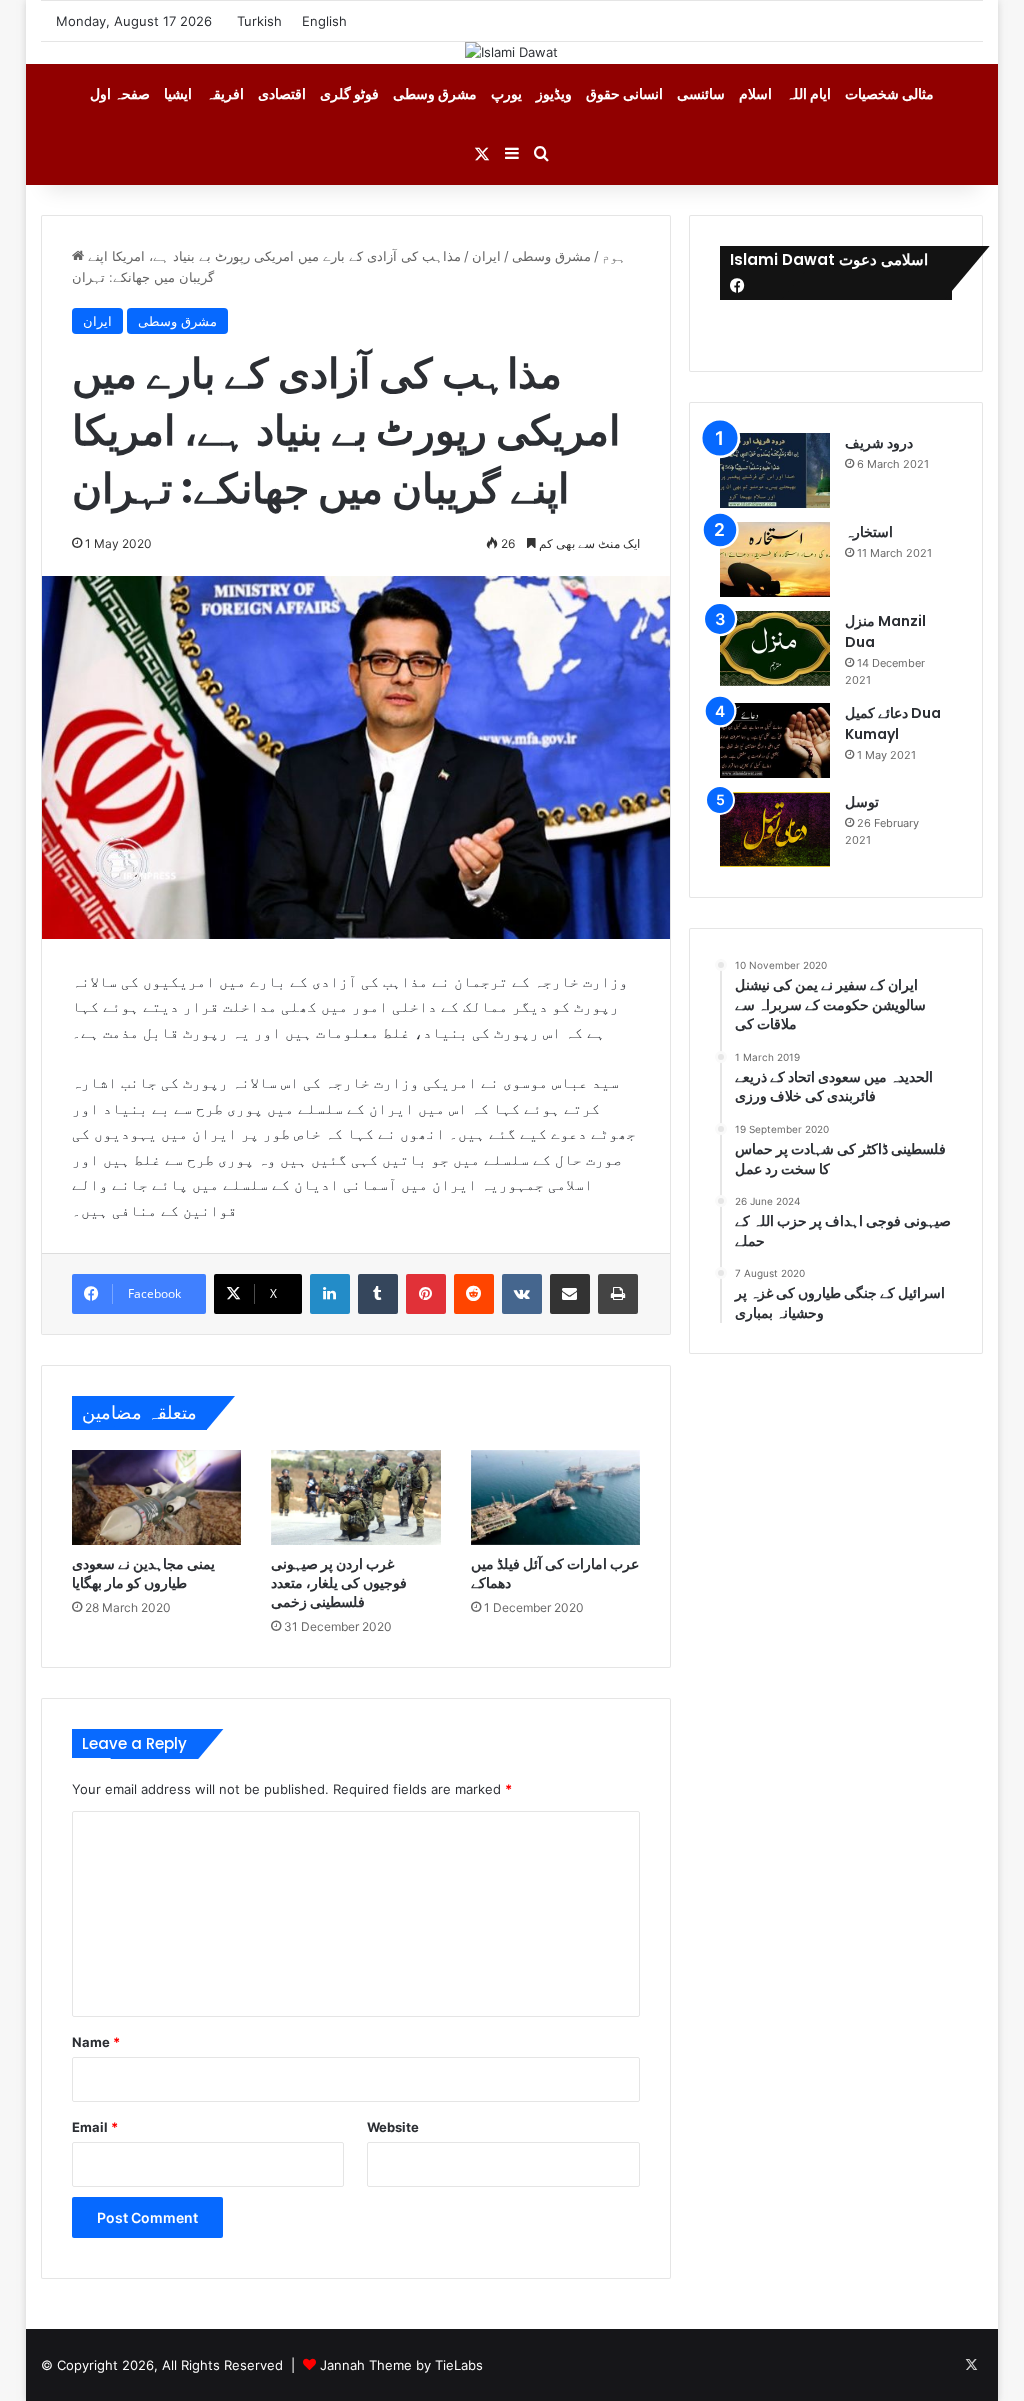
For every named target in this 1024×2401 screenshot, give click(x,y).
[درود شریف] (775, 470)
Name (96, 2042)
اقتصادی (282, 93)
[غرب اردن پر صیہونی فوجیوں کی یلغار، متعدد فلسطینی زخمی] (356, 1497)
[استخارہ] (775, 559)
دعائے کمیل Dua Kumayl (893, 723)
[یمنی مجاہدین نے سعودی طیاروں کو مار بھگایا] (157, 1497)
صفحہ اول (120, 93)
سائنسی (701, 93)
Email (95, 2127)
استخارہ (869, 532)
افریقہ (225, 93)
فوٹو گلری (349, 93)
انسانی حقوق (624, 93)
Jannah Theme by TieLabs (401, 2365)
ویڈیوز (554, 93)
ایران (486, 256)
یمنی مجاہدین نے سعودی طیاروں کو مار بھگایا (143, 1573)
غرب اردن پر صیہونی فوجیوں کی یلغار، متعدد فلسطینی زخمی (339, 1583)
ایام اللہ (808, 93)
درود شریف (879, 443)
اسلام (755, 93)
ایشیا (178, 93)
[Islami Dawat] (511, 52)
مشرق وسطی (435, 93)
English (324, 21)
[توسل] (775, 829)
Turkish (259, 21)
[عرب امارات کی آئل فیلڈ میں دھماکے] (556, 1498)
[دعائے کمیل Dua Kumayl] (775, 740)
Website (393, 2127)
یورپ (506, 93)
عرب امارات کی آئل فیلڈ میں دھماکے (555, 1573)
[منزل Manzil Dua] (775, 648)
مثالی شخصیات (889, 93)
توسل (862, 802)
